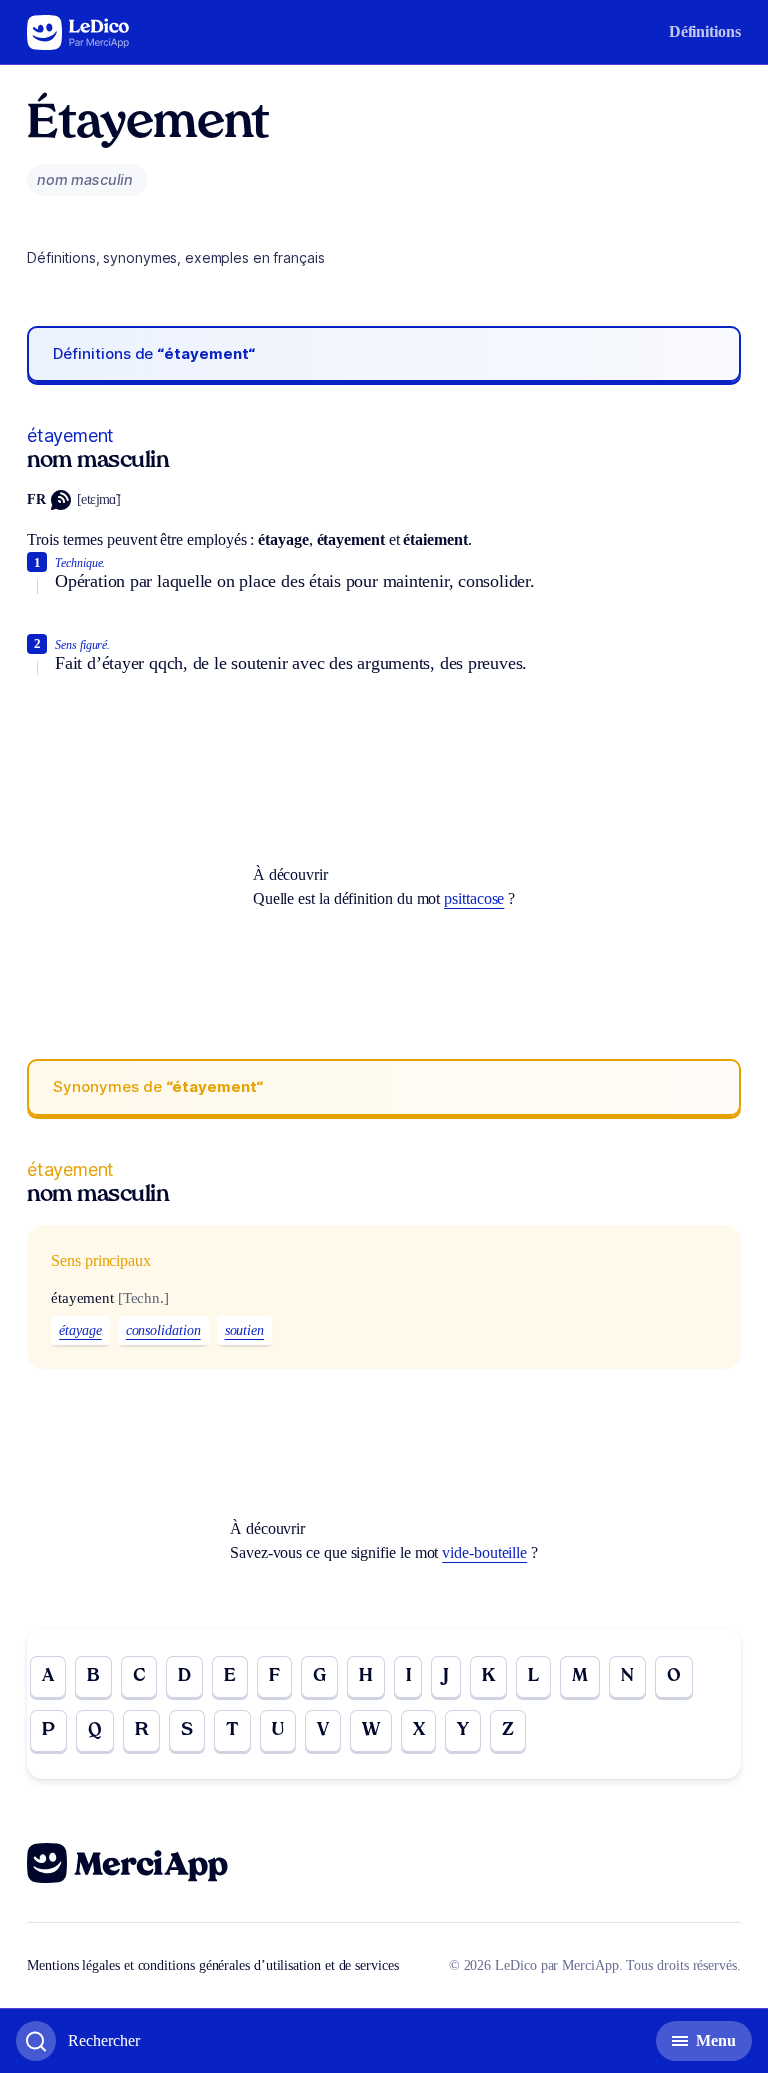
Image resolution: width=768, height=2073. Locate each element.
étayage (80, 1330)
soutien (244, 1330)
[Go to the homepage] (78, 32)
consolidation (163, 1330)
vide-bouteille (484, 1552)
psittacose (474, 898)
